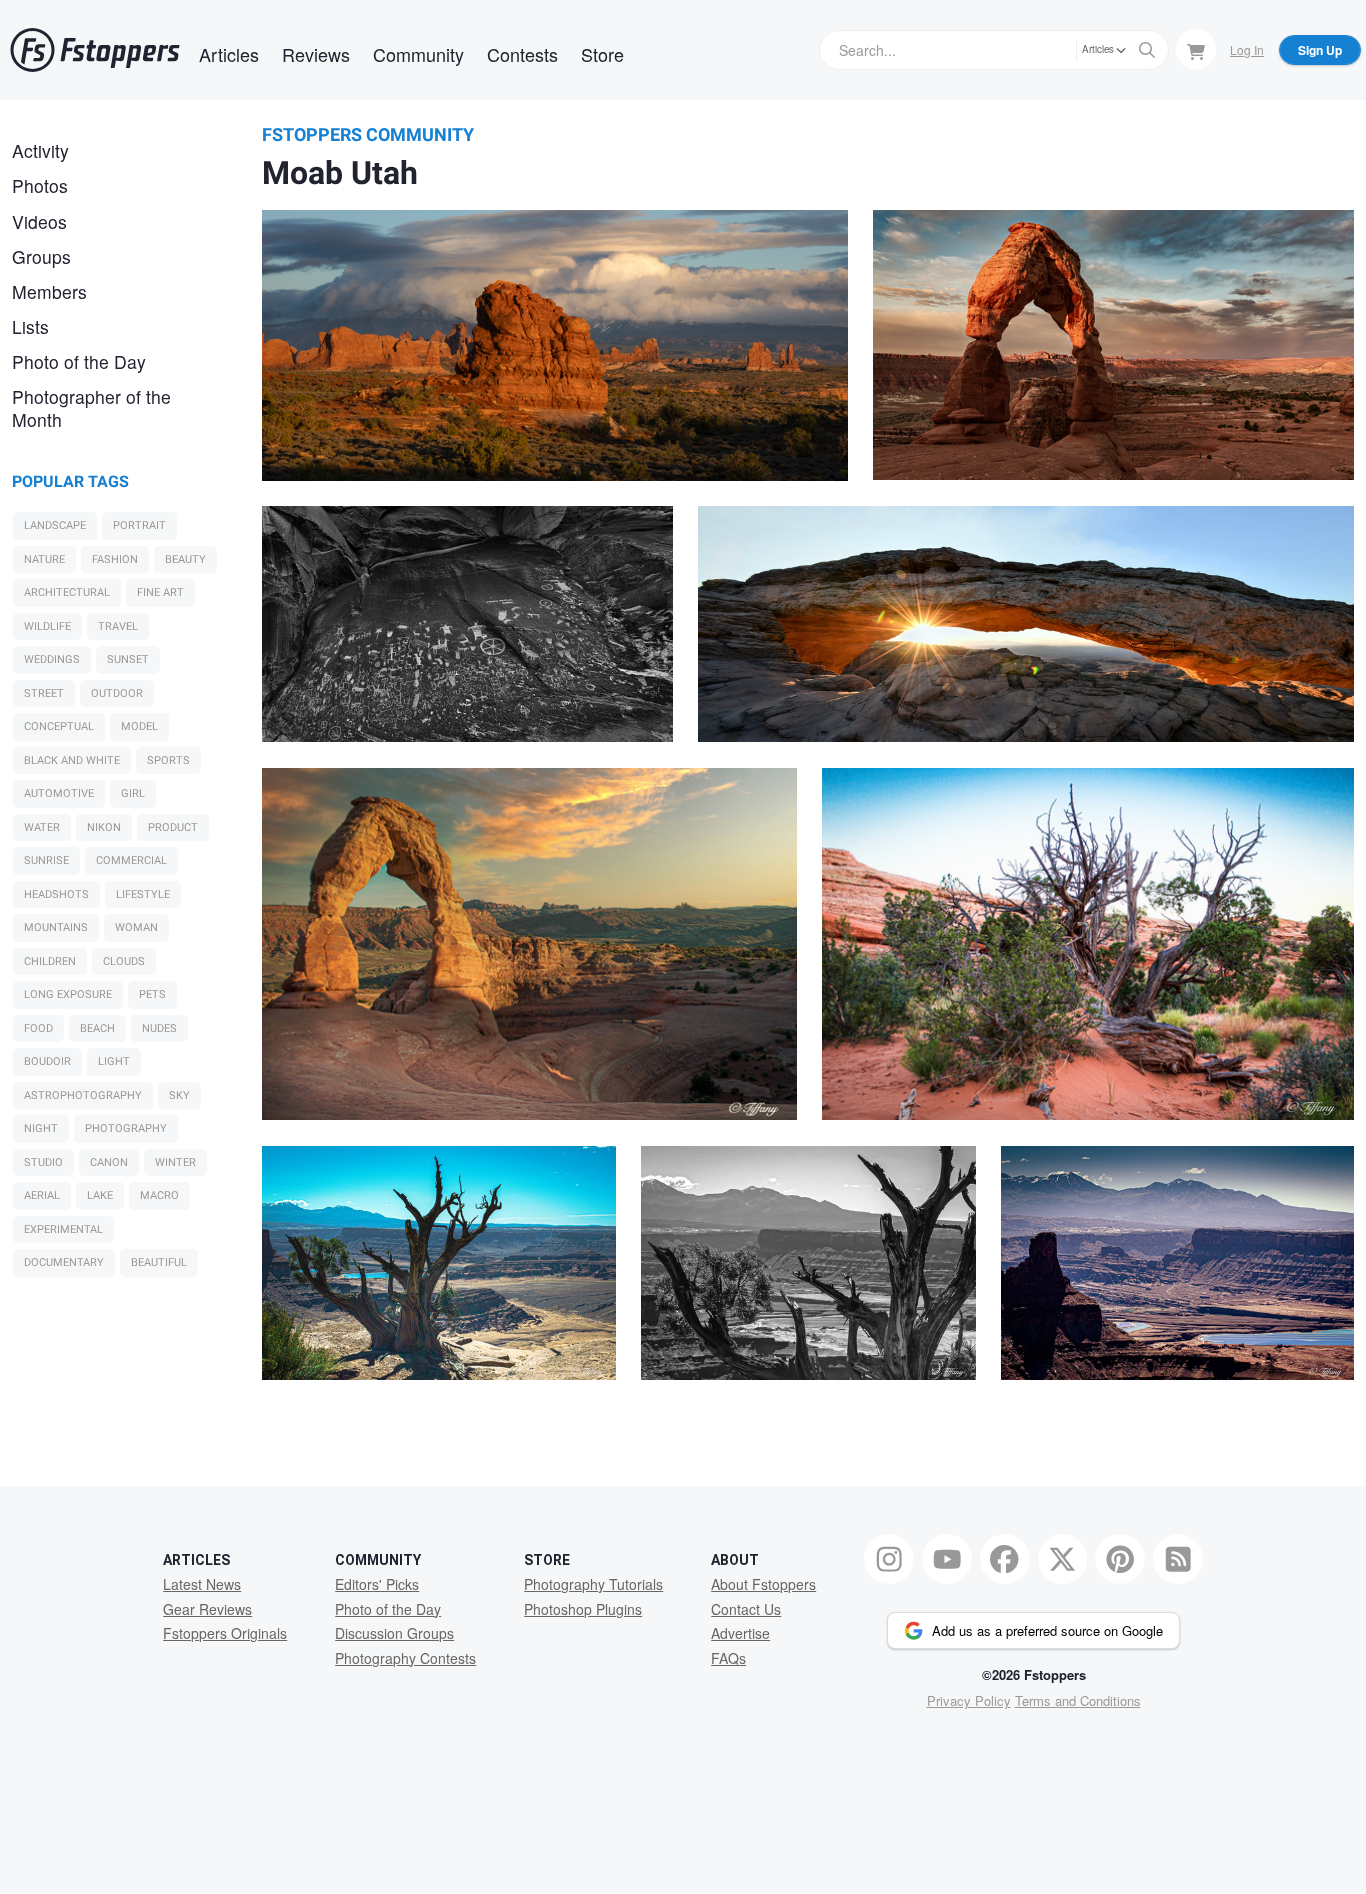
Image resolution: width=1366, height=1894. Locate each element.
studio (43, 1162)
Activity (40, 150)
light (114, 1061)
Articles (229, 54)
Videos (39, 221)
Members (49, 291)
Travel (118, 626)
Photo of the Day (79, 361)
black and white (72, 760)
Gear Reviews (207, 1609)
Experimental (63, 1229)
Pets (152, 994)
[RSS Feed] (1178, 1559)
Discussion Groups (394, 1633)
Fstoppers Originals (225, 1633)
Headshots (56, 894)
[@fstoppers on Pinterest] (1120, 1559)
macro (159, 1195)
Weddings (52, 659)
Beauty (185, 559)
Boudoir (47, 1061)
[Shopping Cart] (1196, 49)
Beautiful (159, 1262)
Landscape (55, 525)
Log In (1247, 49)
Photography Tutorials (593, 1584)
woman (136, 927)
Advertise (740, 1633)
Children (50, 961)
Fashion (115, 559)
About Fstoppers (763, 1584)
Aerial (42, 1195)
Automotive (59, 793)
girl (133, 793)
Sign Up (1320, 50)
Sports (168, 760)
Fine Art (160, 592)
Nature (44, 559)
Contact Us (746, 1609)
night (41, 1128)
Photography (126, 1128)
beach (97, 1028)
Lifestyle (143, 894)
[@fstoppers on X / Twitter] (1063, 1559)
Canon (109, 1162)
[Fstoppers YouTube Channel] (947, 1559)
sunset (128, 659)
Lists (30, 326)
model (139, 726)
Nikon (104, 827)
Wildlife (47, 626)
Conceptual (59, 726)
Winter (175, 1162)
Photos (40, 185)
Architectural (67, 592)
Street (44, 693)
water (42, 827)
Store (602, 54)
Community (418, 54)
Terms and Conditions (1078, 1700)
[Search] (1147, 50)
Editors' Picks (377, 1584)
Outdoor (117, 693)
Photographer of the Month (91, 408)
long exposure (68, 994)
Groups (41, 256)
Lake (100, 1195)
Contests (522, 54)
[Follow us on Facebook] (1005, 1559)
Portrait (139, 525)
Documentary (64, 1262)
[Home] (95, 50)
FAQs (728, 1658)
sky (179, 1095)
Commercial (131, 860)
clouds (124, 961)
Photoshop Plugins (583, 1609)
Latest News (202, 1584)
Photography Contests (405, 1658)
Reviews (316, 54)
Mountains (56, 927)
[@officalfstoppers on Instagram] (889, 1559)
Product (173, 827)
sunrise (46, 860)
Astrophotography (83, 1095)
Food (38, 1028)
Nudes (159, 1028)
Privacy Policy (969, 1700)
